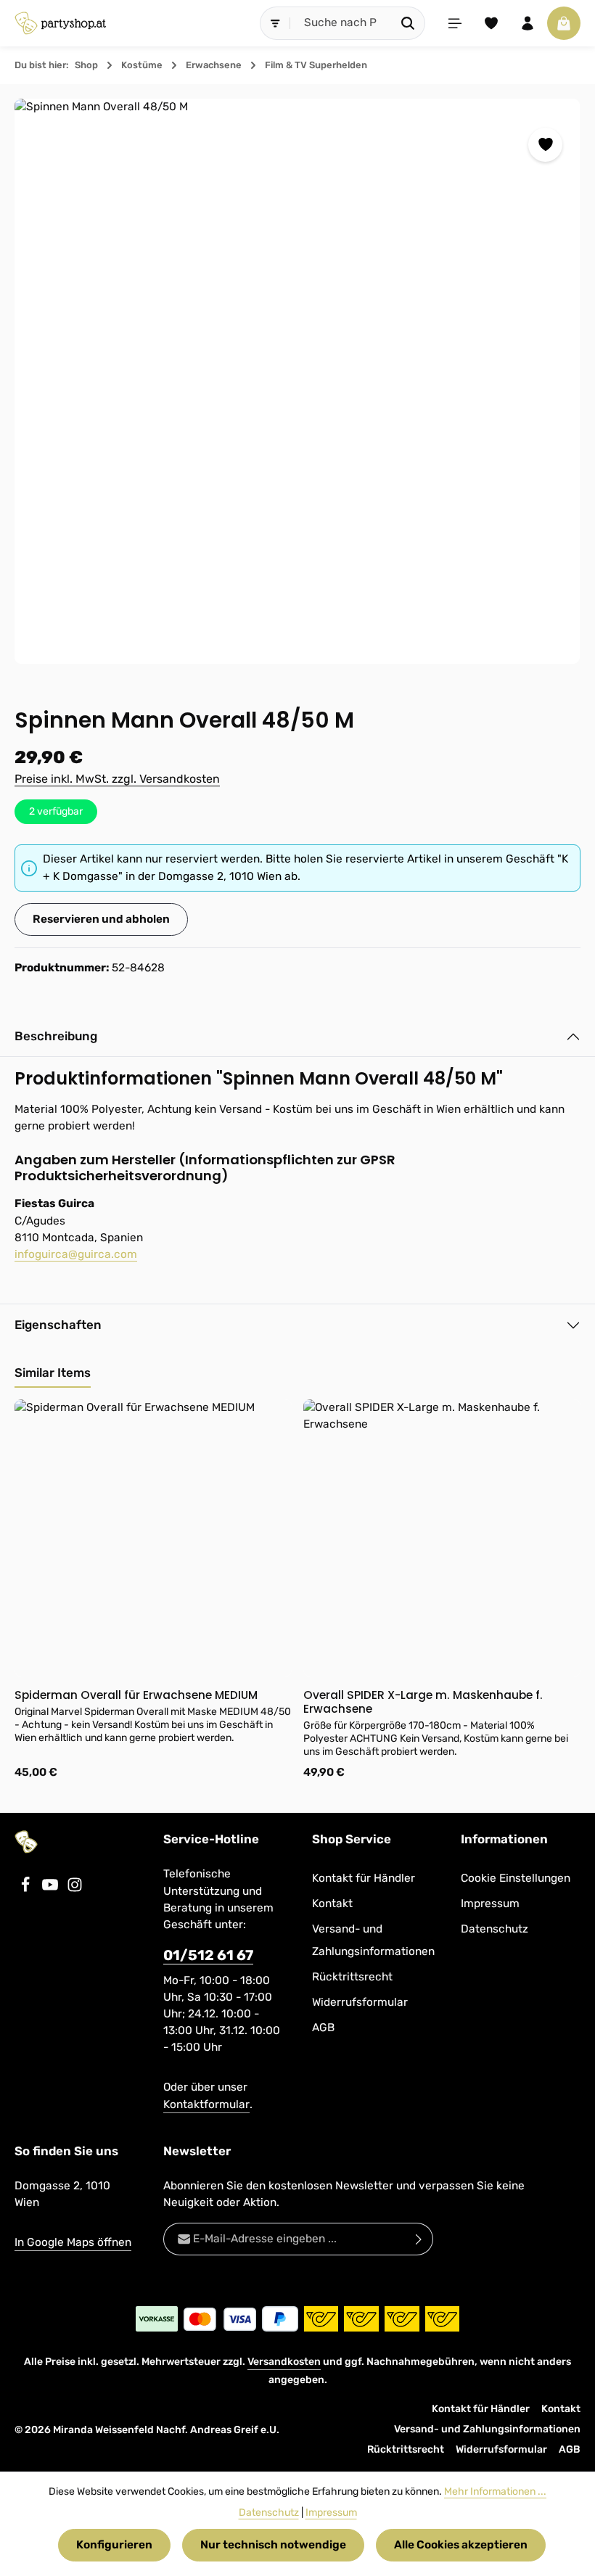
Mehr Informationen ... (495, 2491)
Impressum (490, 1904)
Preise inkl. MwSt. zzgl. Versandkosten (117, 779)
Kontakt (332, 1904)
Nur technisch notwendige (273, 2545)
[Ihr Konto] (528, 23)
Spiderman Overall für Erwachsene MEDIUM (136, 1695)
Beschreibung (56, 1036)
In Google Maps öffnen (73, 2242)
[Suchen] (408, 23)
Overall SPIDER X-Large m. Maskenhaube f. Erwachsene (423, 1702)
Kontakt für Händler (364, 1878)
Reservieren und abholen (101, 919)
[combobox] (341, 23)
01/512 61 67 (208, 1955)
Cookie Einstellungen (516, 1878)
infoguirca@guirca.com (76, 1254)
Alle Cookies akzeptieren (461, 2545)
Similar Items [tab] (53, 1373)
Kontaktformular (206, 2104)
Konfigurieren (114, 2545)
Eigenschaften (58, 1325)
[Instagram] (75, 1889)
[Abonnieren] (419, 2239)
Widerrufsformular (360, 2002)
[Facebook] (27, 1889)
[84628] (297, 381)
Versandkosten (284, 2362)
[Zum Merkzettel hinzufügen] (545, 145)
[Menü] (455, 23)
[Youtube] (52, 1889)
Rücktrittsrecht (352, 1977)
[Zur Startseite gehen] (60, 23)
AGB (323, 2028)
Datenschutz (495, 1929)
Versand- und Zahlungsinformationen (373, 1940)
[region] (297, 381)
